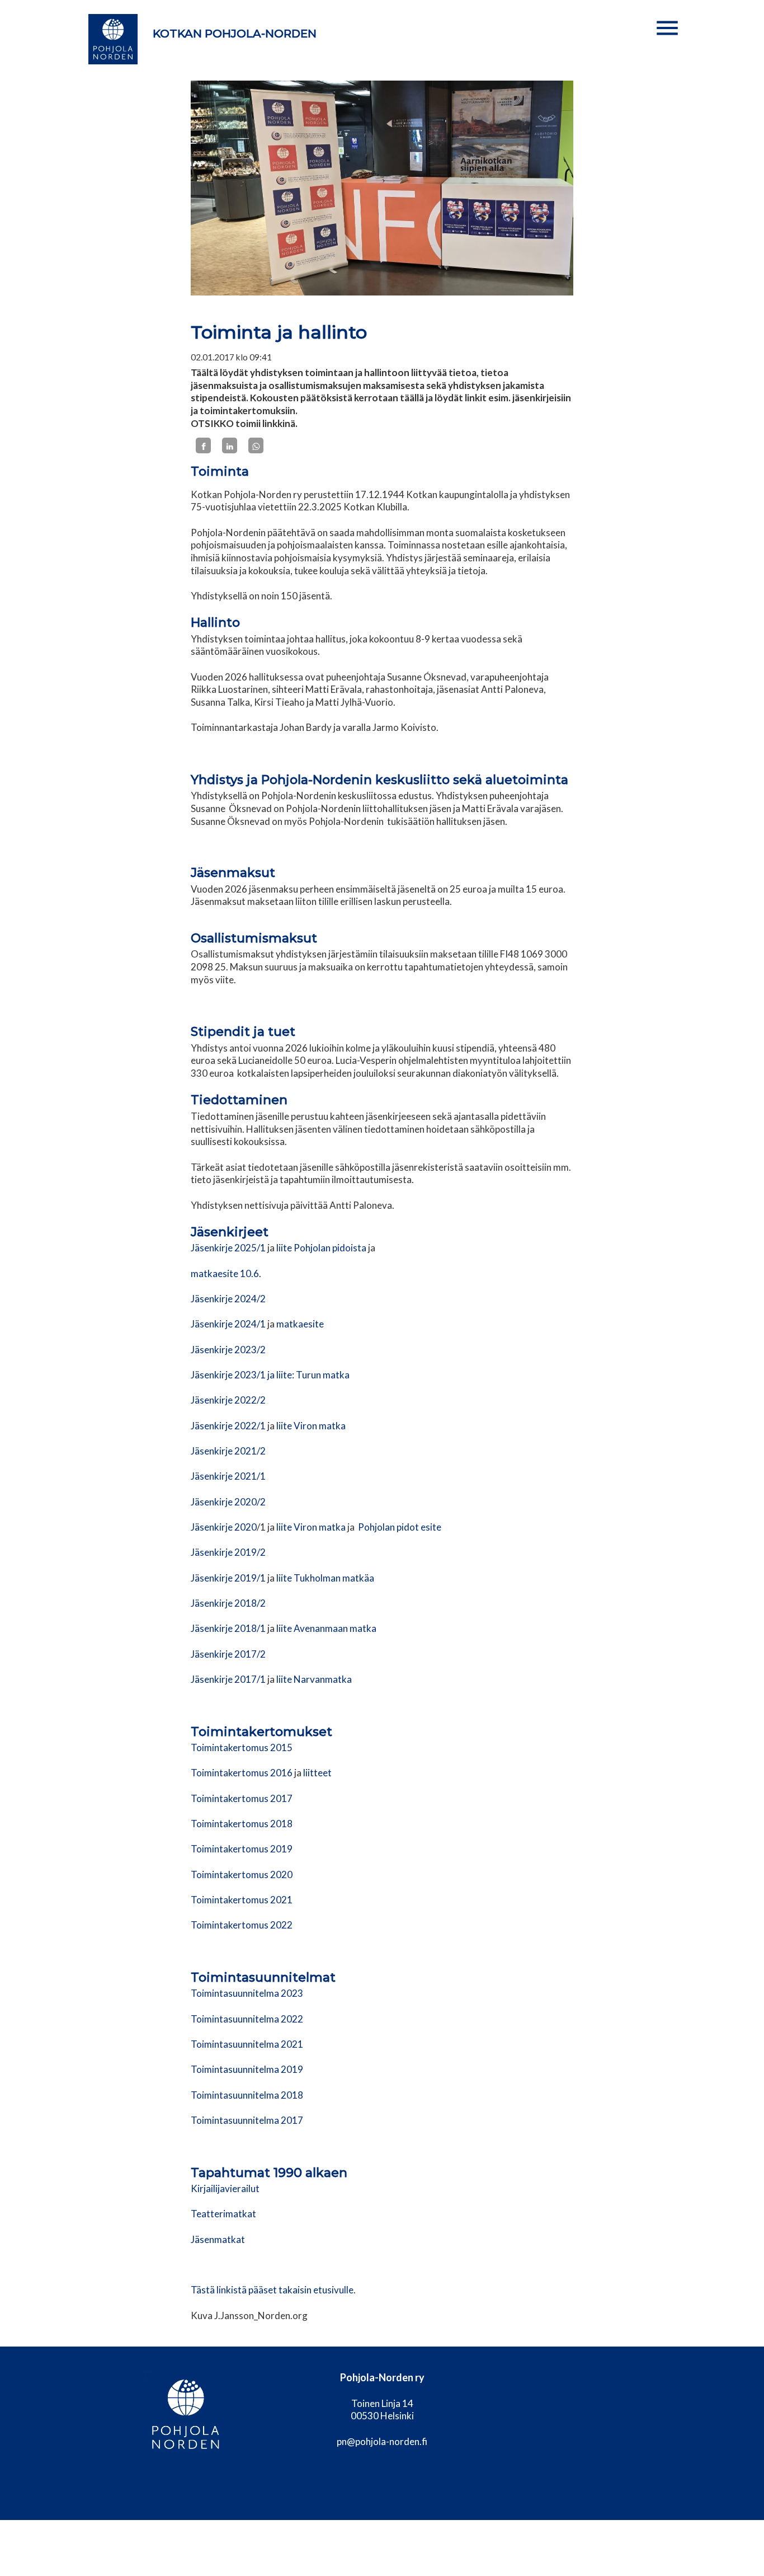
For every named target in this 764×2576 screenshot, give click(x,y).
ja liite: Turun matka (308, 1375)
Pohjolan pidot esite (400, 1527)
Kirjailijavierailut (225, 2188)
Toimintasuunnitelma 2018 (247, 2095)
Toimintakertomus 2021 (242, 1900)
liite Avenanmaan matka (326, 1628)
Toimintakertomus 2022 (242, 1925)
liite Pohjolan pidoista (321, 1248)
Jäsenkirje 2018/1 (228, 1628)
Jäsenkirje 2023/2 (228, 1350)
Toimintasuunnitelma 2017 (247, 2120)
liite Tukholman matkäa (324, 1578)
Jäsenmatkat (218, 2239)
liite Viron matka (311, 1426)
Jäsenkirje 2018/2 (228, 1603)
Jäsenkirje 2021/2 (228, 1451)
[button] (667, 28)
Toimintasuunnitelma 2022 (247, 2019)
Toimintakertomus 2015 (242, 1747)
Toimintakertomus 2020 (242, 1874)
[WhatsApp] (256, 445)
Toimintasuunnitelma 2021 (247, 2044)
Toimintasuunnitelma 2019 (247, 2069)
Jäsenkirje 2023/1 (228, 1375)
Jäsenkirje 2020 (224, 1527)
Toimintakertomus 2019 (242, 1849)
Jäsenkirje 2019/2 (228, 1552)
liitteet (317, 1773)
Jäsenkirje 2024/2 (228, 1299)
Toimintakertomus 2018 (242, 1824)
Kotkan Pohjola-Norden (235, 34)
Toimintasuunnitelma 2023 (247, 1993)
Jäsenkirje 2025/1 (228, 1248)
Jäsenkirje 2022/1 (228, 1426)
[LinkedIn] (230, 445)
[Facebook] (203, 445)
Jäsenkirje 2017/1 (228, 1679)
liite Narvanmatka (314, 1679)
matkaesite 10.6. (226, 1273)
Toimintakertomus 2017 (242, 1798)
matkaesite (300, 1324)
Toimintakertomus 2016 (242, 1773)
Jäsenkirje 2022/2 (228, 1400)
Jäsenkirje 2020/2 (228, 1502)
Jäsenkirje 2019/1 (228, 1578)
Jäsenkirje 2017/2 (228, 1654)
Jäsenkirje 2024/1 (228, 1324)
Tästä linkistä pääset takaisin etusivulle (272, 2290)
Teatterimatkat (223, 2214)
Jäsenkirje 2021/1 (228, 1476)
